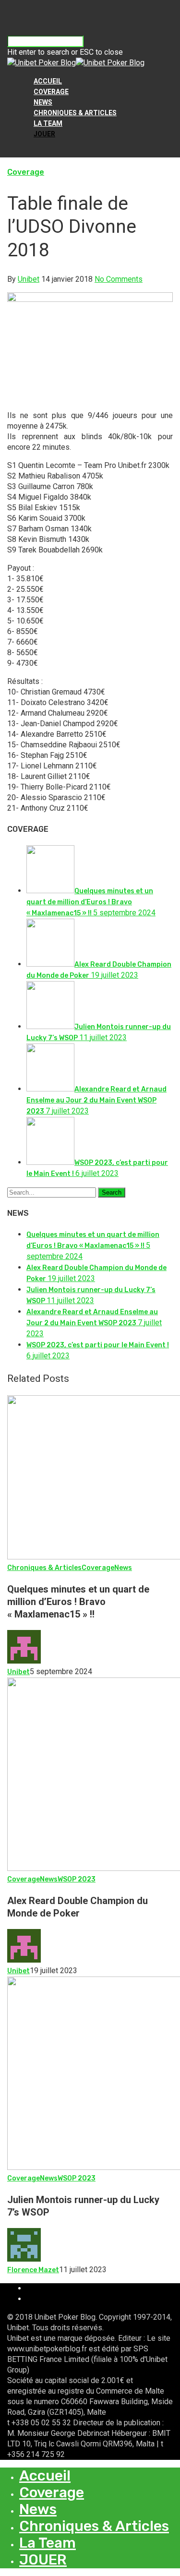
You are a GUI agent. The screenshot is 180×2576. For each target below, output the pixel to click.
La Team (48, 123)
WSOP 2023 (77, 1879)
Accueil (48, 81)
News (43, 102)
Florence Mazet (33, 2270)
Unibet (29, 279)
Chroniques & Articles (75, 113)
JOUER (44, 134)
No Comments (119, 279)
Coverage (51, 92)
